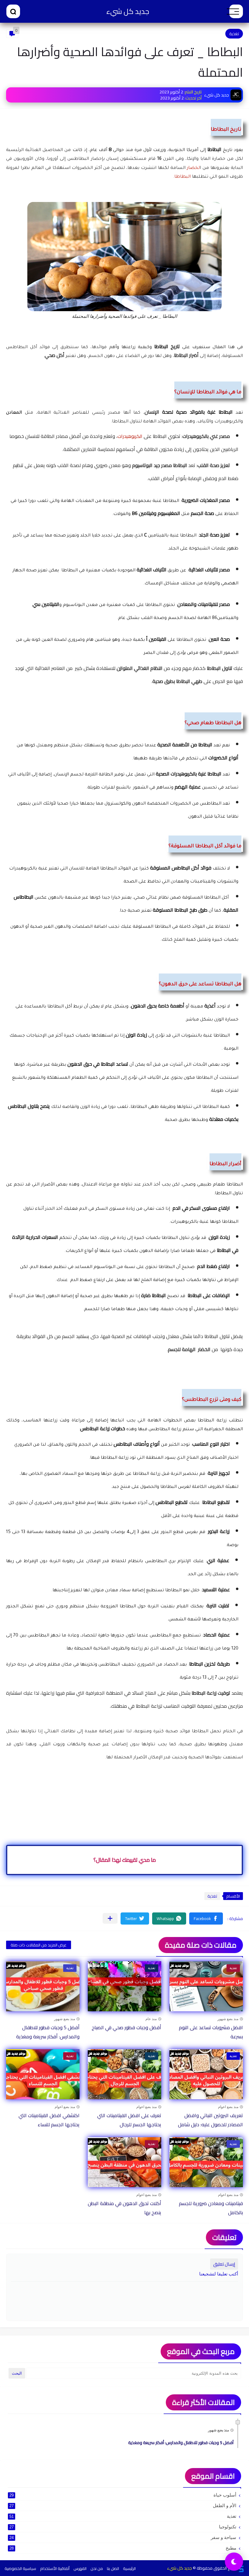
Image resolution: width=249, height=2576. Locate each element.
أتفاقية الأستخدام (55, 2568)
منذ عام (151, 2019)
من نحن (97, 2568)
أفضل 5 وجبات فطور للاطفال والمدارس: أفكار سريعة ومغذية (48, 2032)
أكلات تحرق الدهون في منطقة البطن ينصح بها (124, 2208)
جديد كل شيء (128, 11)
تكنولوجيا (123, 2527)
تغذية (234, 34)
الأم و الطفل (123, 2505)
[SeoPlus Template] (241, 2568)
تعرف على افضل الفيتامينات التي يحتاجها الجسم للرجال (129, 2120)
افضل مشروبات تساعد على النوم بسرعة (211, 2032)
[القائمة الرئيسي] (236, 11)
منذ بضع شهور (228, 2019)
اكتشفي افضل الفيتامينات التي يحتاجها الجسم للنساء (49, 2120)
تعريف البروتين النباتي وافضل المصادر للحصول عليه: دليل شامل (210, 2120)
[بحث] (13, 11)
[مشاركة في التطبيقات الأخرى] (110, 1918)
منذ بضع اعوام (228, 2107)
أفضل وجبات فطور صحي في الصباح (126, 2027)
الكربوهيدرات (130, 436)
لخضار (193, 168)
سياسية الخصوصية (20, 2568)
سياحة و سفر (123, 2537)
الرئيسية (129, 2568)
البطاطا (182, 177)
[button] (206, 1919)
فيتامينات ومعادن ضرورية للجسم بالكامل (211, 2208)
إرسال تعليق (224, 2264)
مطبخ (123, 2548)
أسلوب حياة (123, 2495)
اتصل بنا (113, 2568)
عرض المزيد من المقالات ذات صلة (39, 1945)
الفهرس (80, 2568)
